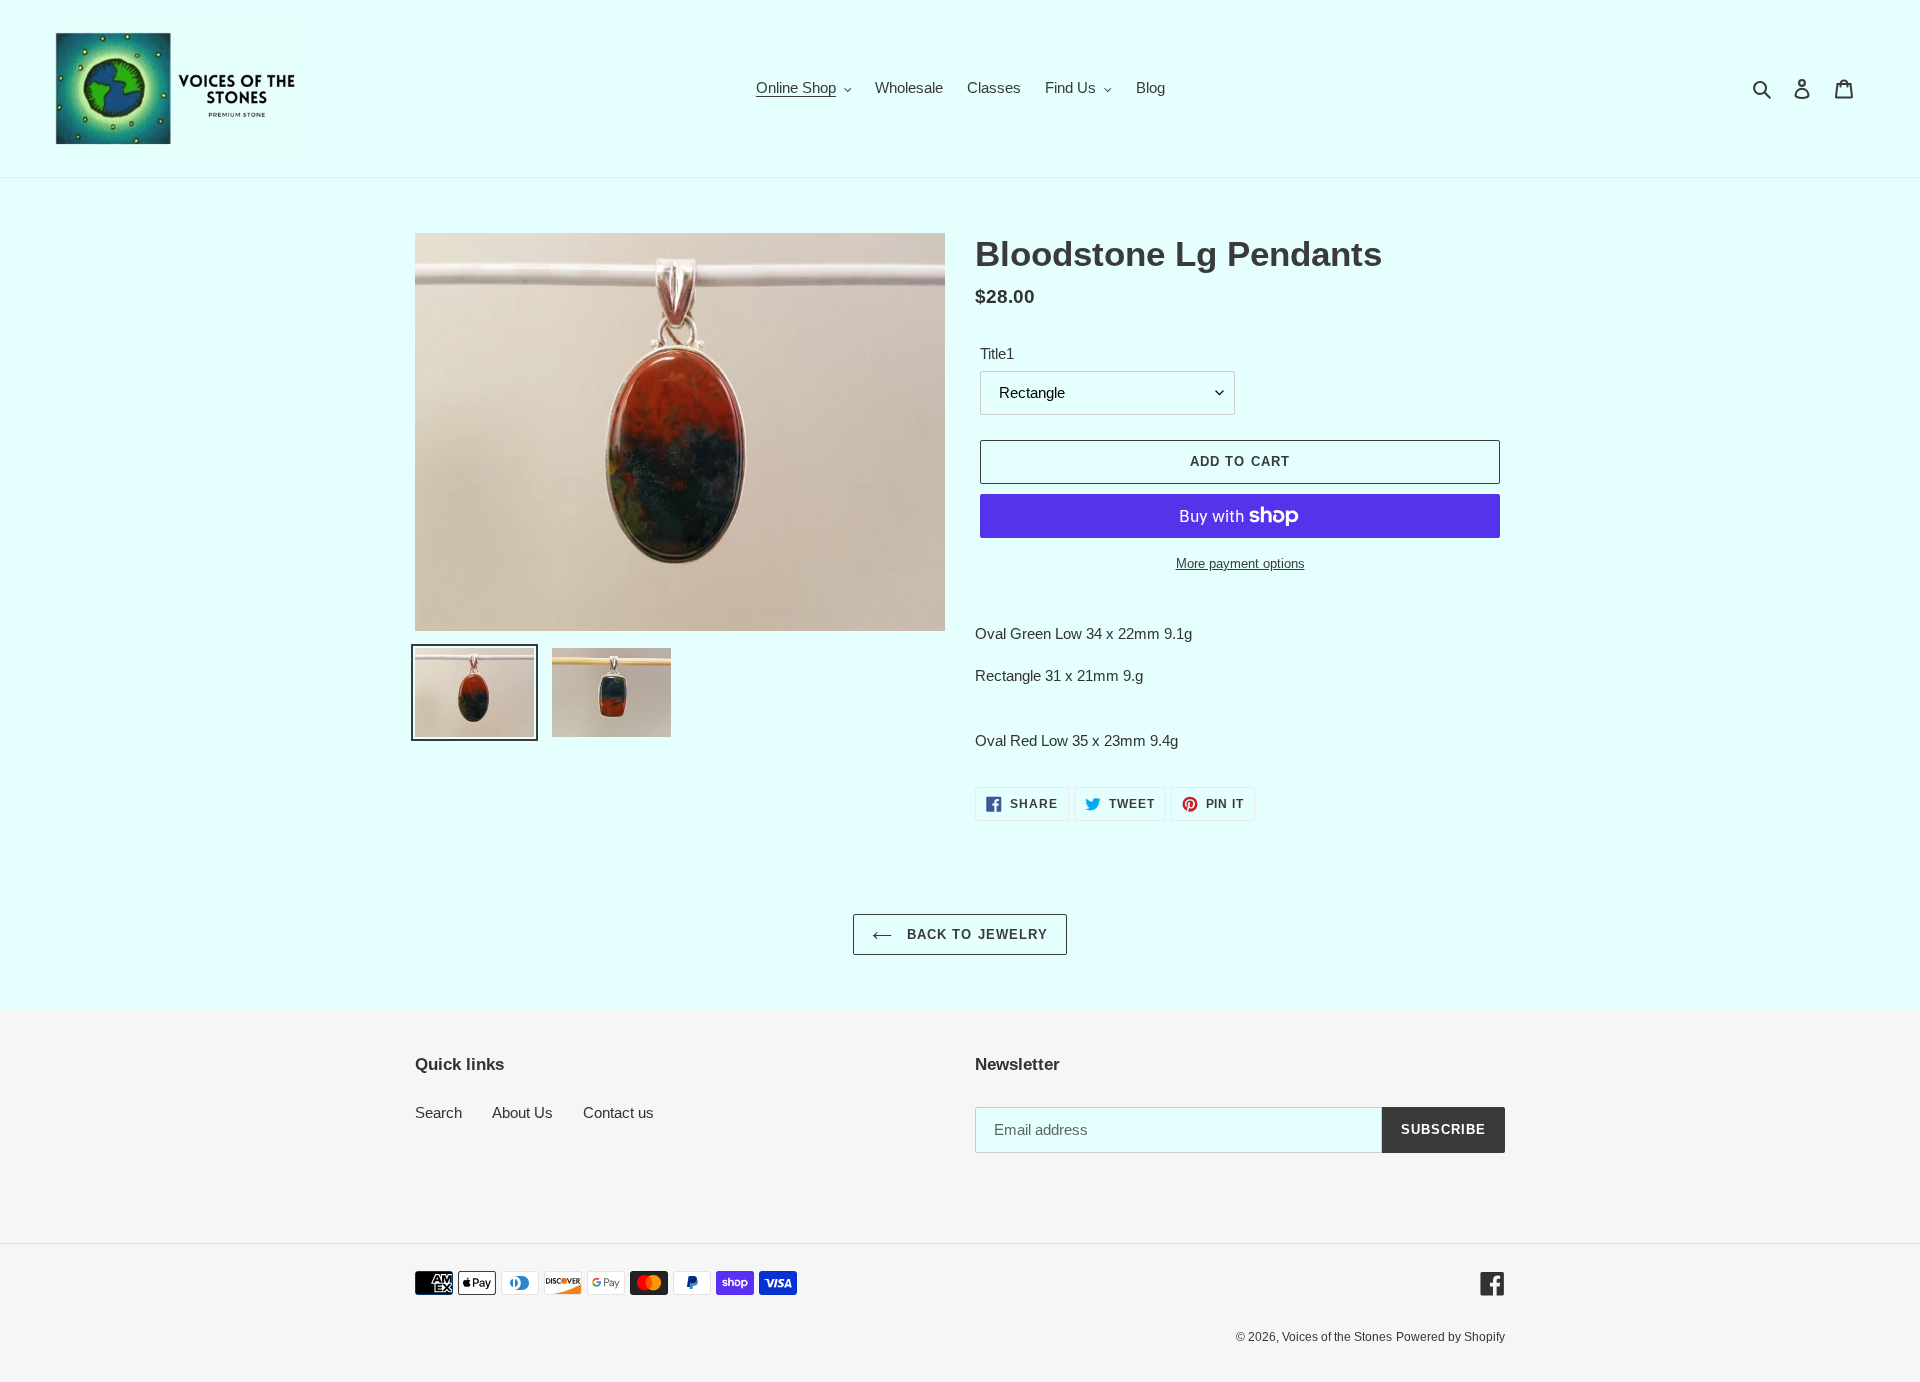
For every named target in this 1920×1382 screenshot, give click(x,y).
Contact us (618, 1112)
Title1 (997, 353)
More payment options (1240, 563)
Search (438, 1112)
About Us (522, 1112)
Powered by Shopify (1450, 1337)
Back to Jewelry (975, 934)
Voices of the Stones (1337, 1337)
